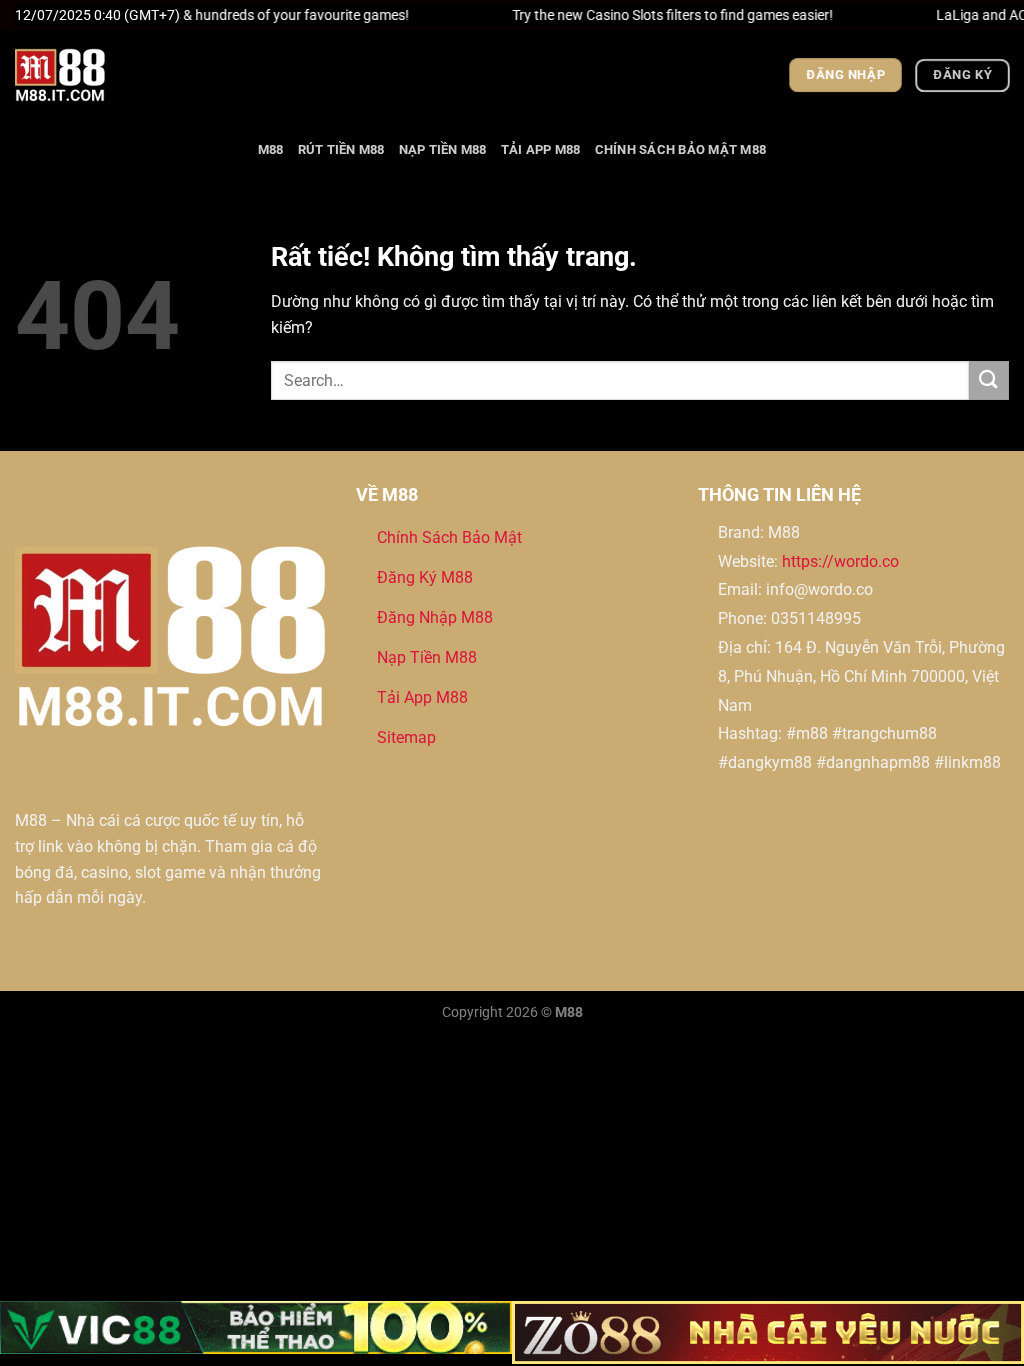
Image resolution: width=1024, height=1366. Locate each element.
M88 (271, 149)
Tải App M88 (541, 149)
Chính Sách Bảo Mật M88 (681, 149)
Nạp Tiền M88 (443, 149)
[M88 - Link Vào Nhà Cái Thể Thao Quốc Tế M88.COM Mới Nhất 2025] (115, 75)
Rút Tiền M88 (341, 149)
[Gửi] (989, 380)
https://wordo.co (840, 561)
